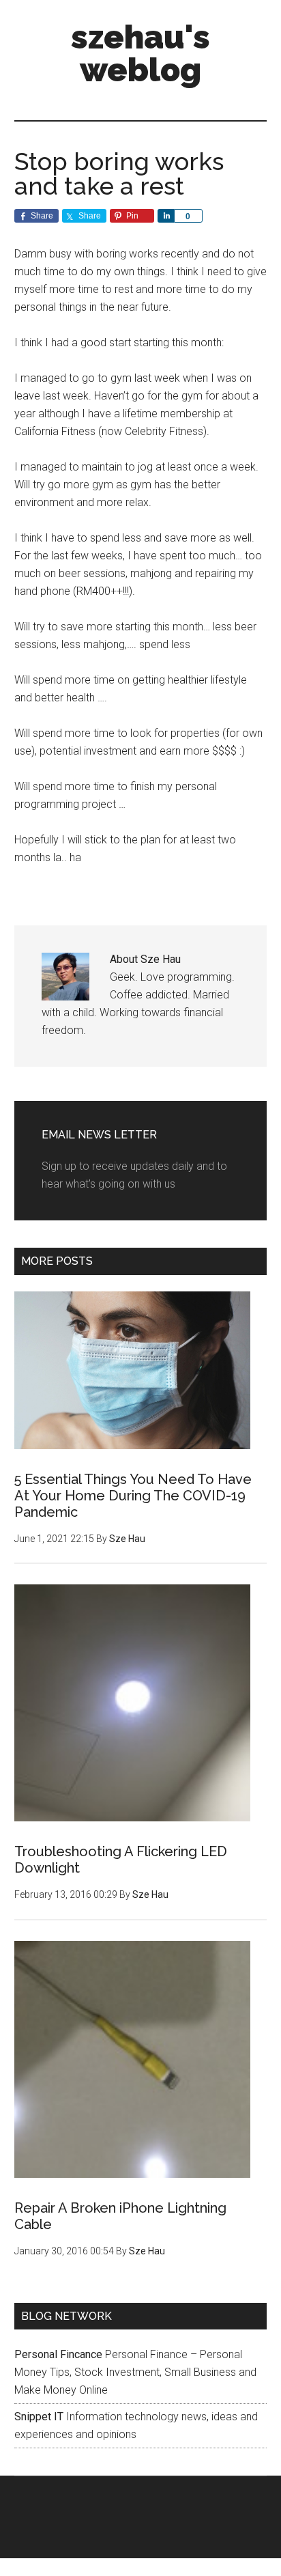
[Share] (166, 216)
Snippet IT (39, 2417)
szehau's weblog (140, 53)
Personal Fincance (58, 2354)
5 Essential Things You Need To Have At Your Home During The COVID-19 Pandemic (133, 1496)
